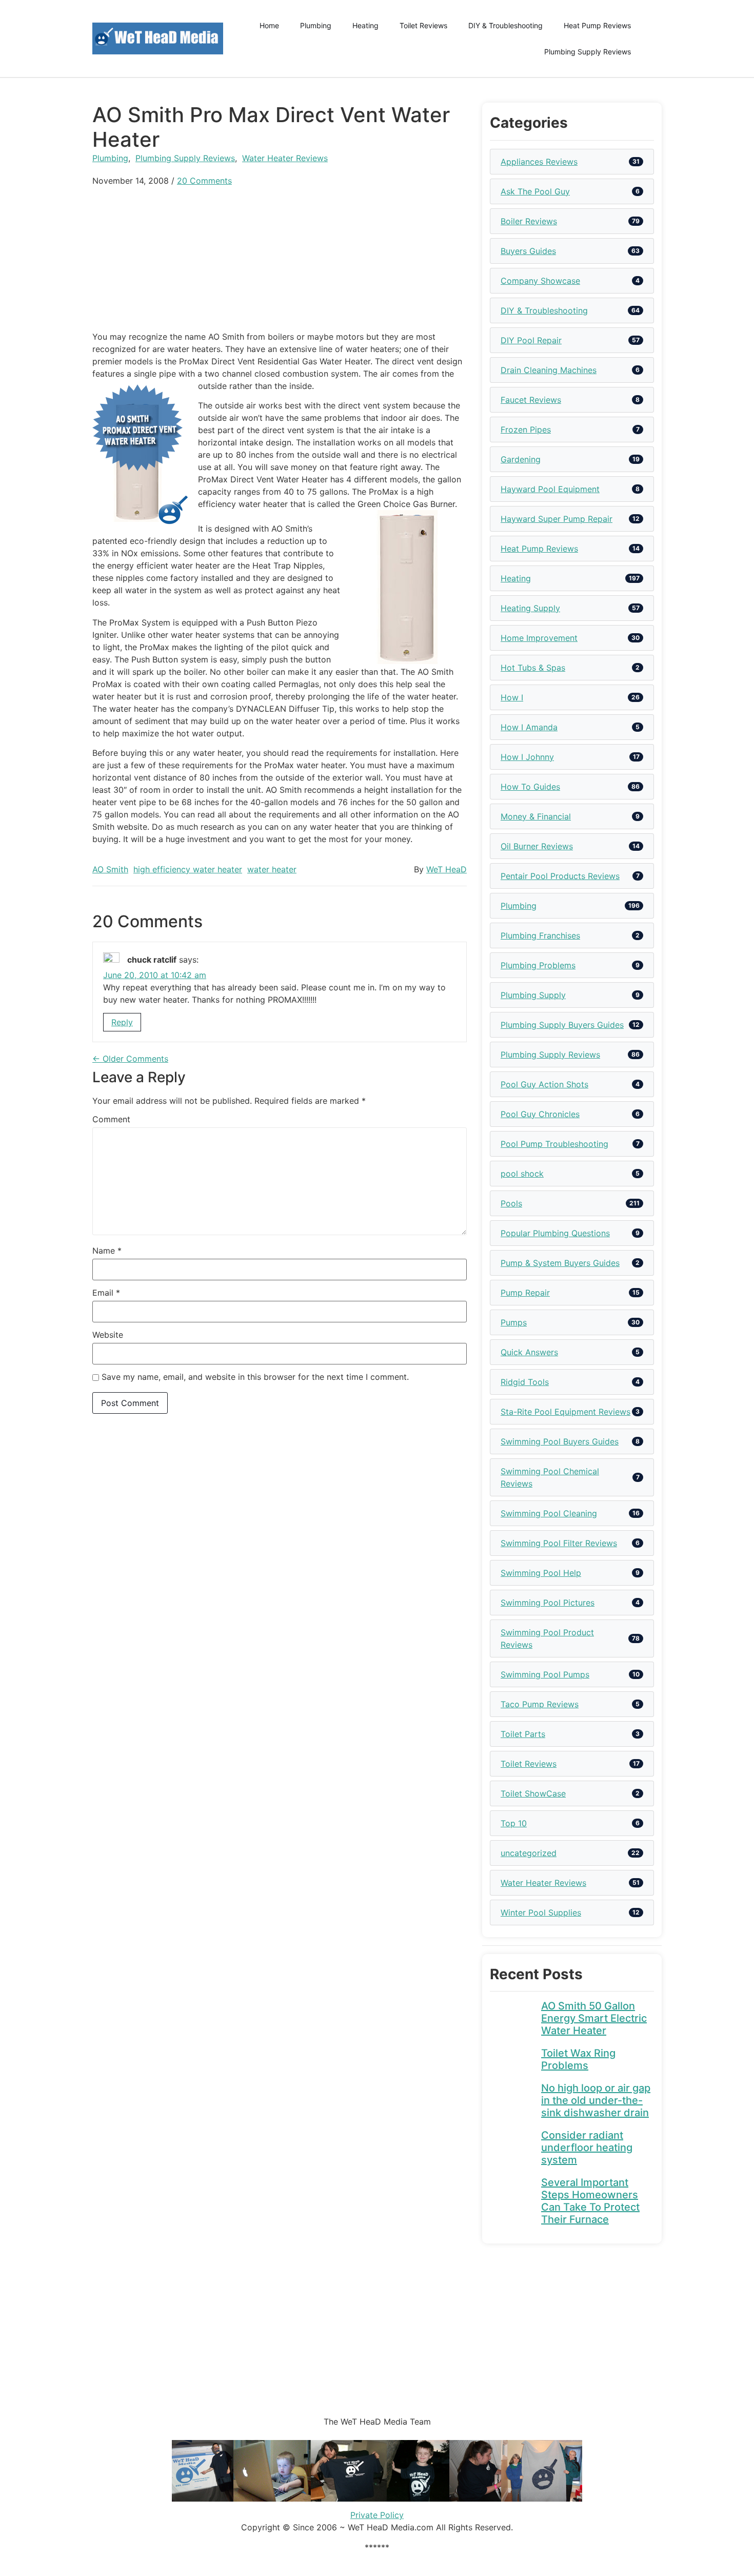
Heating (365, 25)
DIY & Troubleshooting (505, 25)
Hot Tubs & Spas (533, 668)
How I (512, 697)
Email (106, 1293)
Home (269, 25)
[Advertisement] (280, 259)
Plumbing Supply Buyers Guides (562, 1025)
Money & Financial (536, 816)
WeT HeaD (447, 869)
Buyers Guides (528, 251)
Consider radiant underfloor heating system (587, 2148)
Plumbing (316, 25)
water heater (272, 869)
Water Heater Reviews (285, 158)
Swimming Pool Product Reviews (547, 1638)
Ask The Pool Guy (535, 191)
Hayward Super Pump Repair (557, 519)
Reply (122, 1022)
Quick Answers (529, 1352)
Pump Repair (525, 1293)
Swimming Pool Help (541, 1573)
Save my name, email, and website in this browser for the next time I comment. (255, 1377)
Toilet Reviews (423, 25)
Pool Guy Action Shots (544, 1084)
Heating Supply (530, 608)
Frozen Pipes (526, 430)
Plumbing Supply (533, 995)
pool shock (522, 1174)
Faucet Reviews (531, 400)
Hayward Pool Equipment (550, 489)
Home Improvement (539, 638)
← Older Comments (130, 1059)
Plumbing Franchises (540, 935)
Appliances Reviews (539, 162)
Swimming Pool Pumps (545, 1674)
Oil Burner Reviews (537, 846)
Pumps (514, 1322)
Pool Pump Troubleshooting (554, 1144)
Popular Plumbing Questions (555, 1233)
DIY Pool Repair (531, 340)
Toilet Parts (523, 1734)
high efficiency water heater (188, 869)
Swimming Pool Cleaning (549, 1513)
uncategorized (529, 1853)
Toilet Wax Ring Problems (578, 2059)
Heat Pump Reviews (597, 25)
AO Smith (110, 869)
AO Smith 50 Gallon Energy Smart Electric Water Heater (594, 2018)
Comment (111, 1119)
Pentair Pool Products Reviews (560, 876)
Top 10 (514, 1823)
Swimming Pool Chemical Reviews (550, 1477)
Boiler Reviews (529, 221)
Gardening (521, 459)
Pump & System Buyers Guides (560, 1263)
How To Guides (530, 787)
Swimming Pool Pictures (548, 1603)
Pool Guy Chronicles (540, 1114)
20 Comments (204, 181)
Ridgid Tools (525, 1382)
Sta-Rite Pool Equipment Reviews (565, 1412)
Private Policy (377, 2515)
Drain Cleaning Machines (549, 370)
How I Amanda (529, 727)
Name (107, 1251)
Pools (511, 1203)
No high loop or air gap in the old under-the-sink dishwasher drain (596, 2100)
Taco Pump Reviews (540, 1704)
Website (108, 1335)
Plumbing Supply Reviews (588, 52)
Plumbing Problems (538, 965)
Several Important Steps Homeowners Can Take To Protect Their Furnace (590, 2201)
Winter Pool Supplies (541, 1913)
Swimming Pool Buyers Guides (560, 1441)
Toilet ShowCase (533, 1793)
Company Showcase (540, 281)
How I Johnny (527, 757)
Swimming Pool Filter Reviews (559, 1543)
